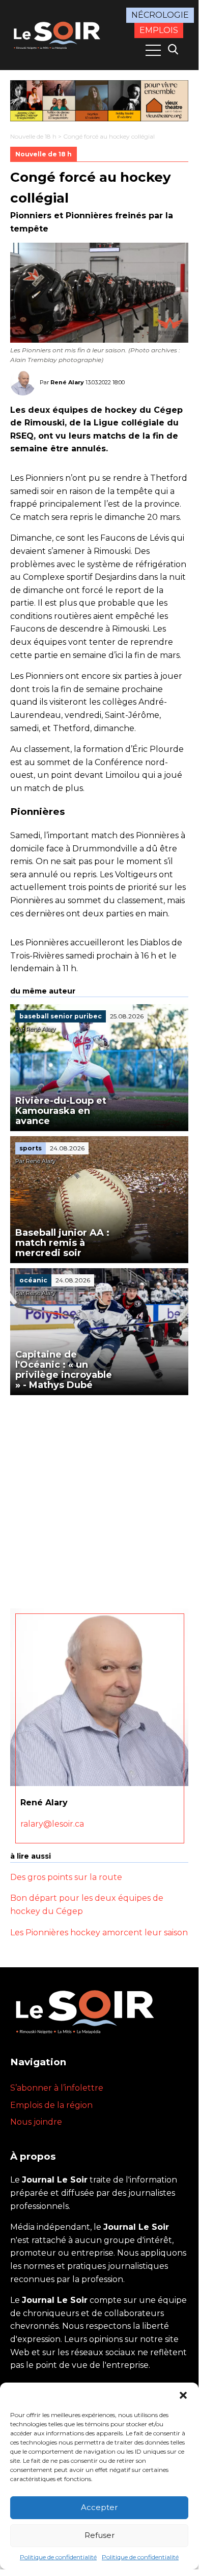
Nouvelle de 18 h (33, 136)
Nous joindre (36, 2122)
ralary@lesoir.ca (52, 1824)
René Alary (67, 382)
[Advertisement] (99, 1499)
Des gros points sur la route (66, 1877)
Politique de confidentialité (58, 2557)
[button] (183, 2395)
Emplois (159, 30)
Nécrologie (160, 15)
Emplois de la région (51, 2105)
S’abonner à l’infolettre (57, 2088)
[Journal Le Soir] (58, 34)
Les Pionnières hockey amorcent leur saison (99, 1933)
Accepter (99, 2507)
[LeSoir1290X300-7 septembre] (99, 101)
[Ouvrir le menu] (153, 50)
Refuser (99, 2535)
